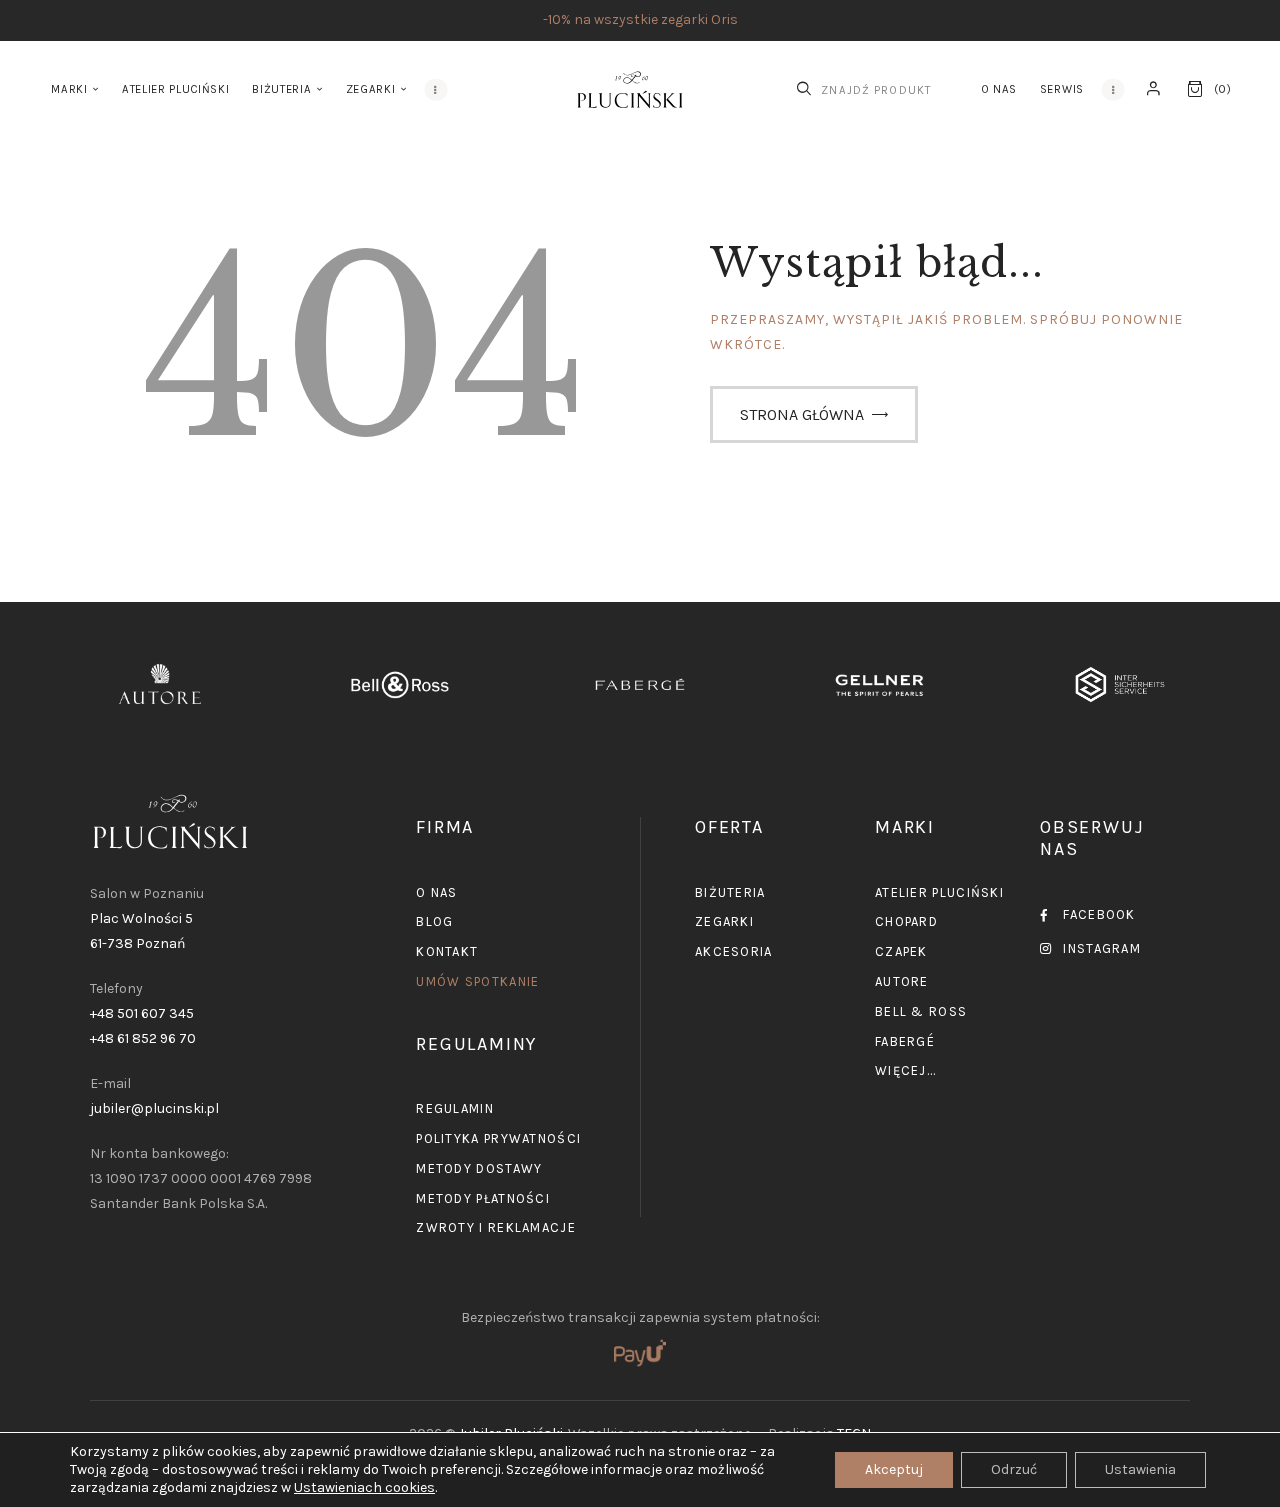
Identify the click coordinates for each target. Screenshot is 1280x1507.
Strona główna (802, 414)
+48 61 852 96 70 (143, 1038)
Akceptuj (894, 1469)
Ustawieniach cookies (364, 1487)
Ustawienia (1140, 1469)
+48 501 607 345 (142, 1013)
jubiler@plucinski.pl (154, 1108)
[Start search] (804, 89)
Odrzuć (1014, 1469)
